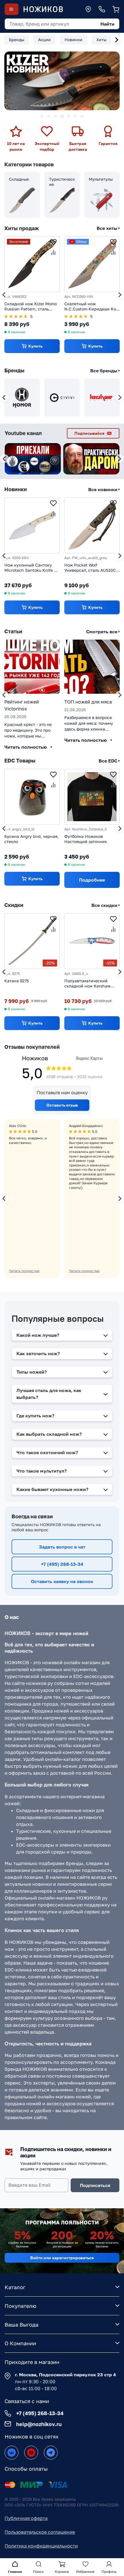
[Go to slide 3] (55, 116)
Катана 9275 (17, 981)
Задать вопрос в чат (62, 1547)
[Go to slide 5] (69, 116)
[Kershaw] (102, 398)
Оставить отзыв (62, 1105)
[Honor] (22, 398)
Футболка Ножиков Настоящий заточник (86, 839)
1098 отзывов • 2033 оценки (74, 1077)
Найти (107, 24)
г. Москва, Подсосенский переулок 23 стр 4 (65, 2375)
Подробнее (92, 880)
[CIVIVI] (62, 398)
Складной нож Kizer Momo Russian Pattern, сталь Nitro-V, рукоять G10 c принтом (31, 307)
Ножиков (35, 1058)
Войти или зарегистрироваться (62, 2258)
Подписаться (95, 2185)
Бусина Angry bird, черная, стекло (31, 839)
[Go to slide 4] (62, 116)
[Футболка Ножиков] (92, 797)
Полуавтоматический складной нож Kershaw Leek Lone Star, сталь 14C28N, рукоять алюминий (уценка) (87, 984)
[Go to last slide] (4, 295)
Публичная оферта (26, 2518)
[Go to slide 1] (42, 116)
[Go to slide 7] (82, 116)
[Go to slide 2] (49, 116)
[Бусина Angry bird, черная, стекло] (32, 797)
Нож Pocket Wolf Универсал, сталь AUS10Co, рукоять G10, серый (92, 568)
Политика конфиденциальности (41, 2546)
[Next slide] (117, 40)
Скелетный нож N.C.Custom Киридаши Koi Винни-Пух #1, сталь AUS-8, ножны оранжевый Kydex (91, 307)
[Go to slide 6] (75, 116)
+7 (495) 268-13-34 (62, 1564)
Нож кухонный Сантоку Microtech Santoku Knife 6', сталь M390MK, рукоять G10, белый (31, 568)
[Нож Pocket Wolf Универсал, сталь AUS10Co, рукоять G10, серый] (92, 525)
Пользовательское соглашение (40, 2532)
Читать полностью (24, 1271)
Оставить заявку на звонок (62, 1581)
